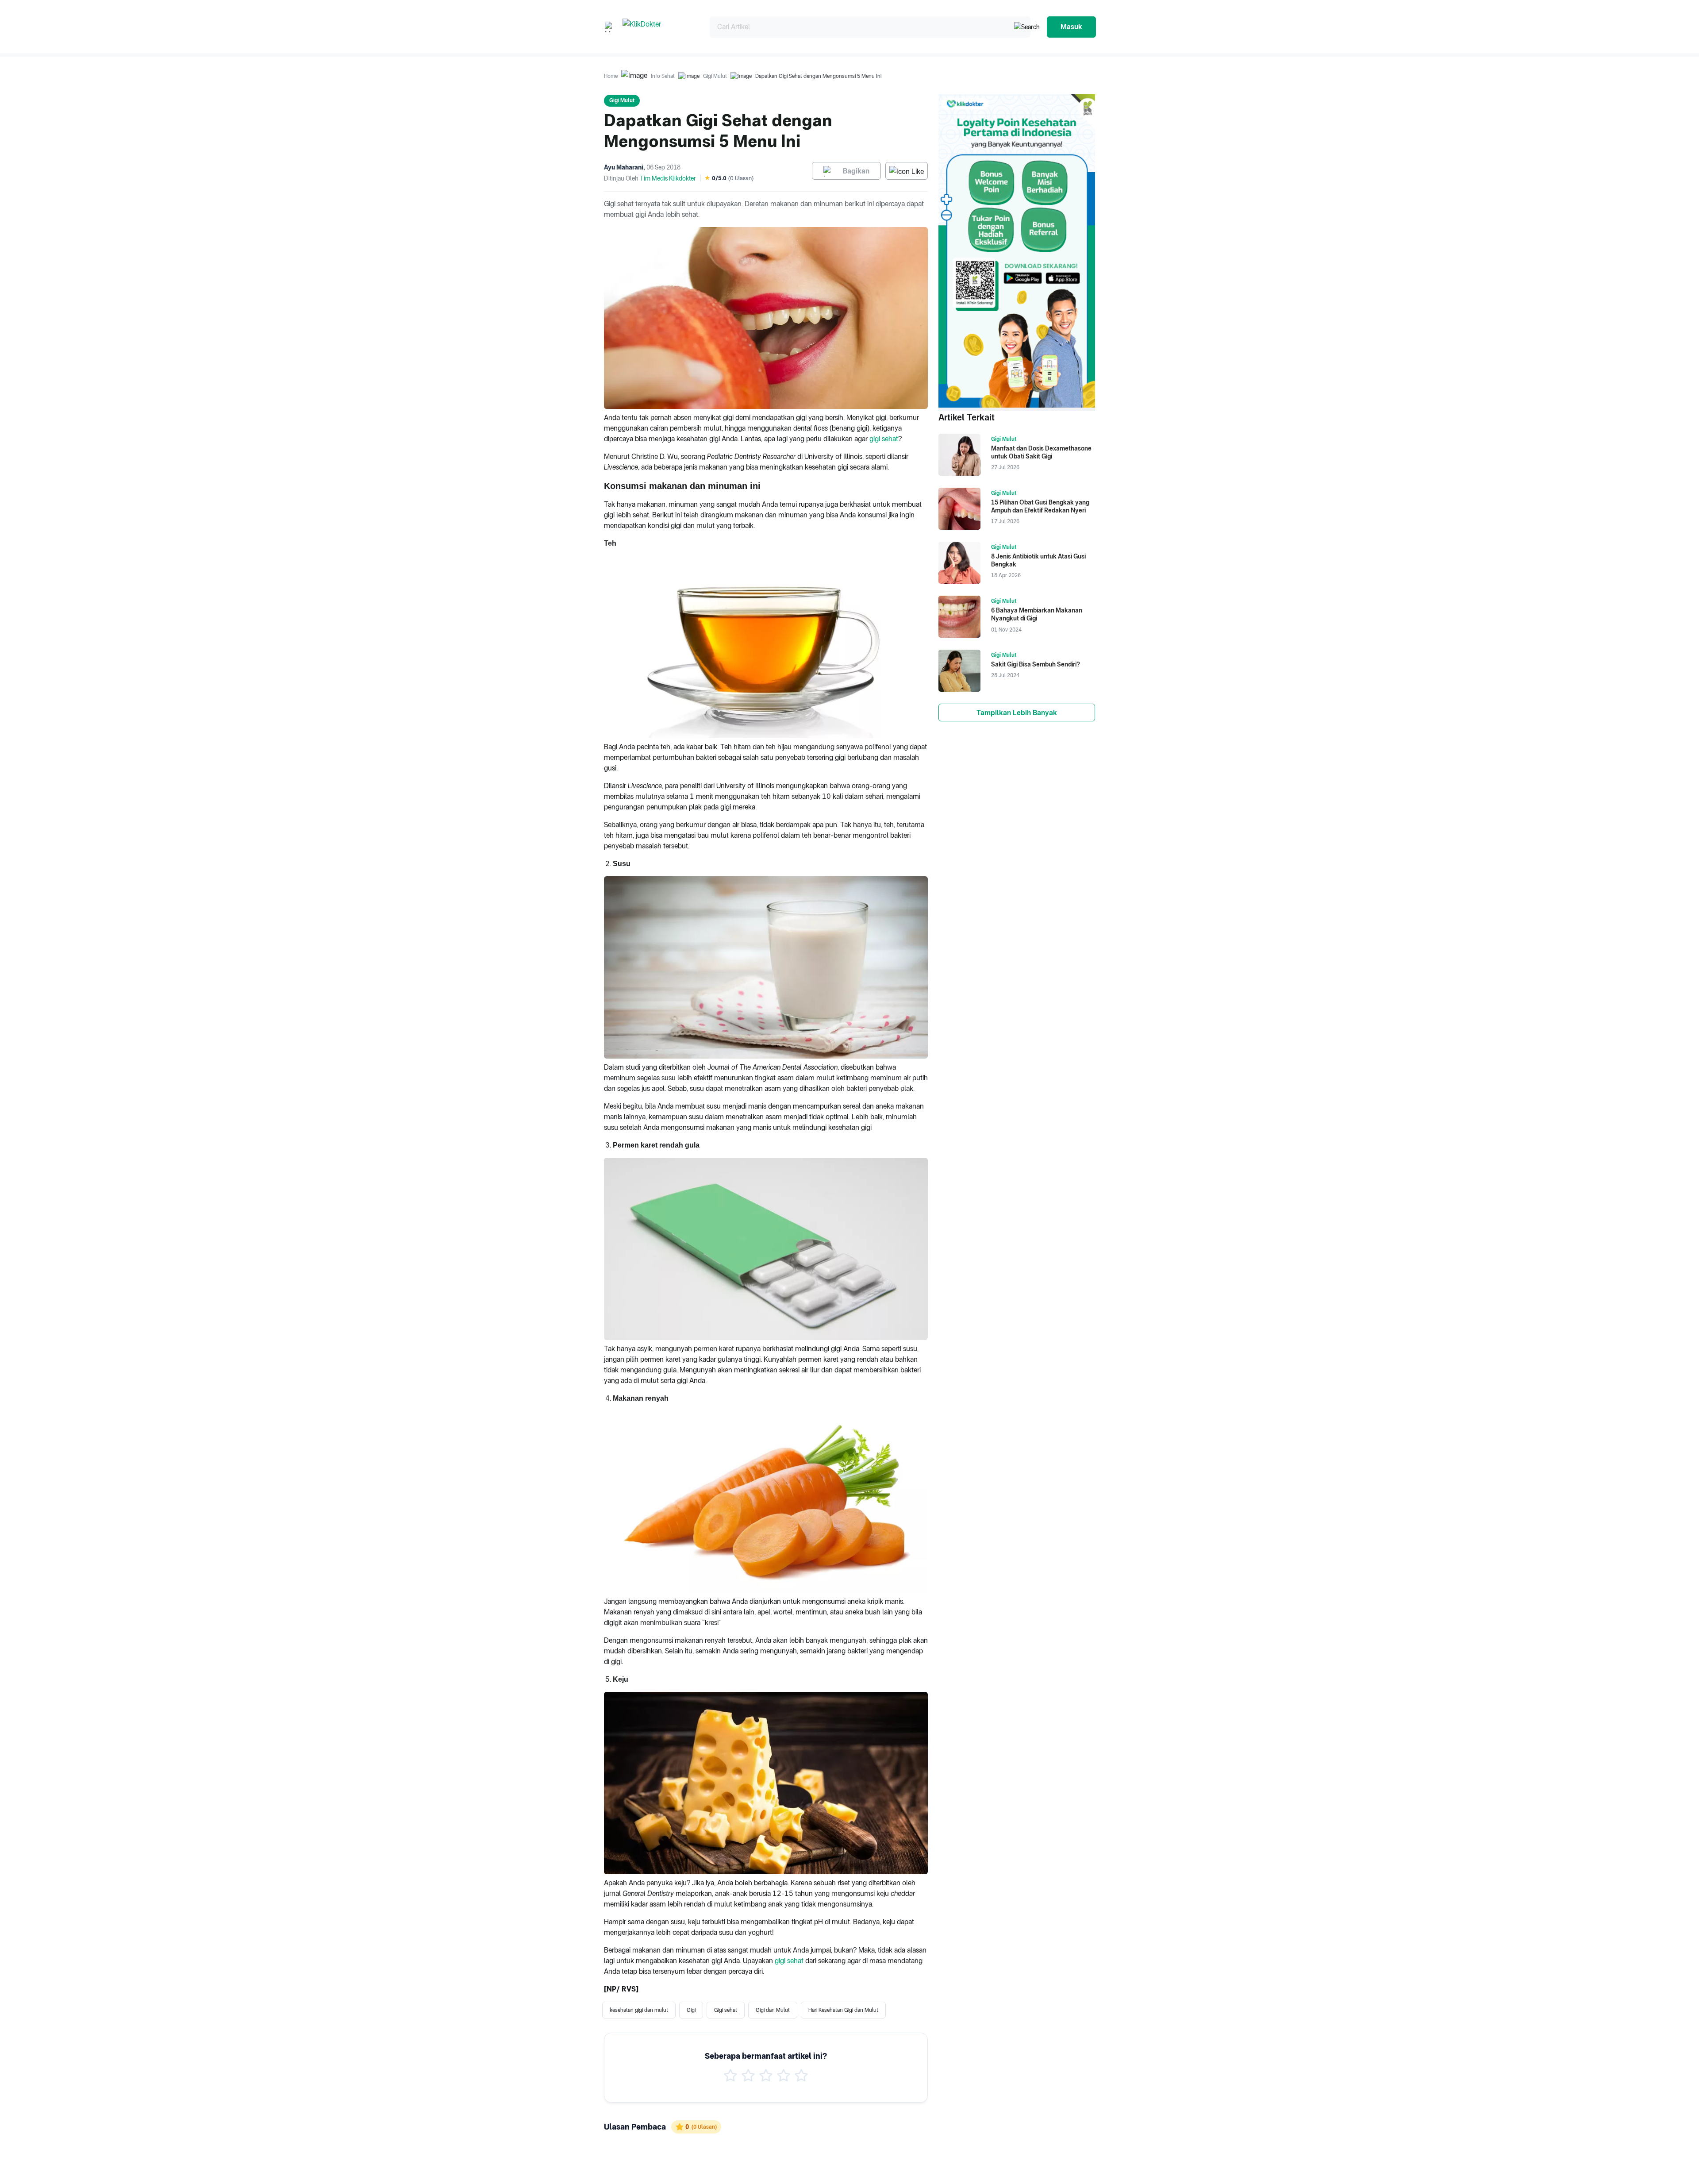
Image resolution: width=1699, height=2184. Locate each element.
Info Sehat (663, 76)
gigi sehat (884, 439)
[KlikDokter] (659, 27)
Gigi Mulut (715, 76)
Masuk (1071, 27)
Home (611, 76)
